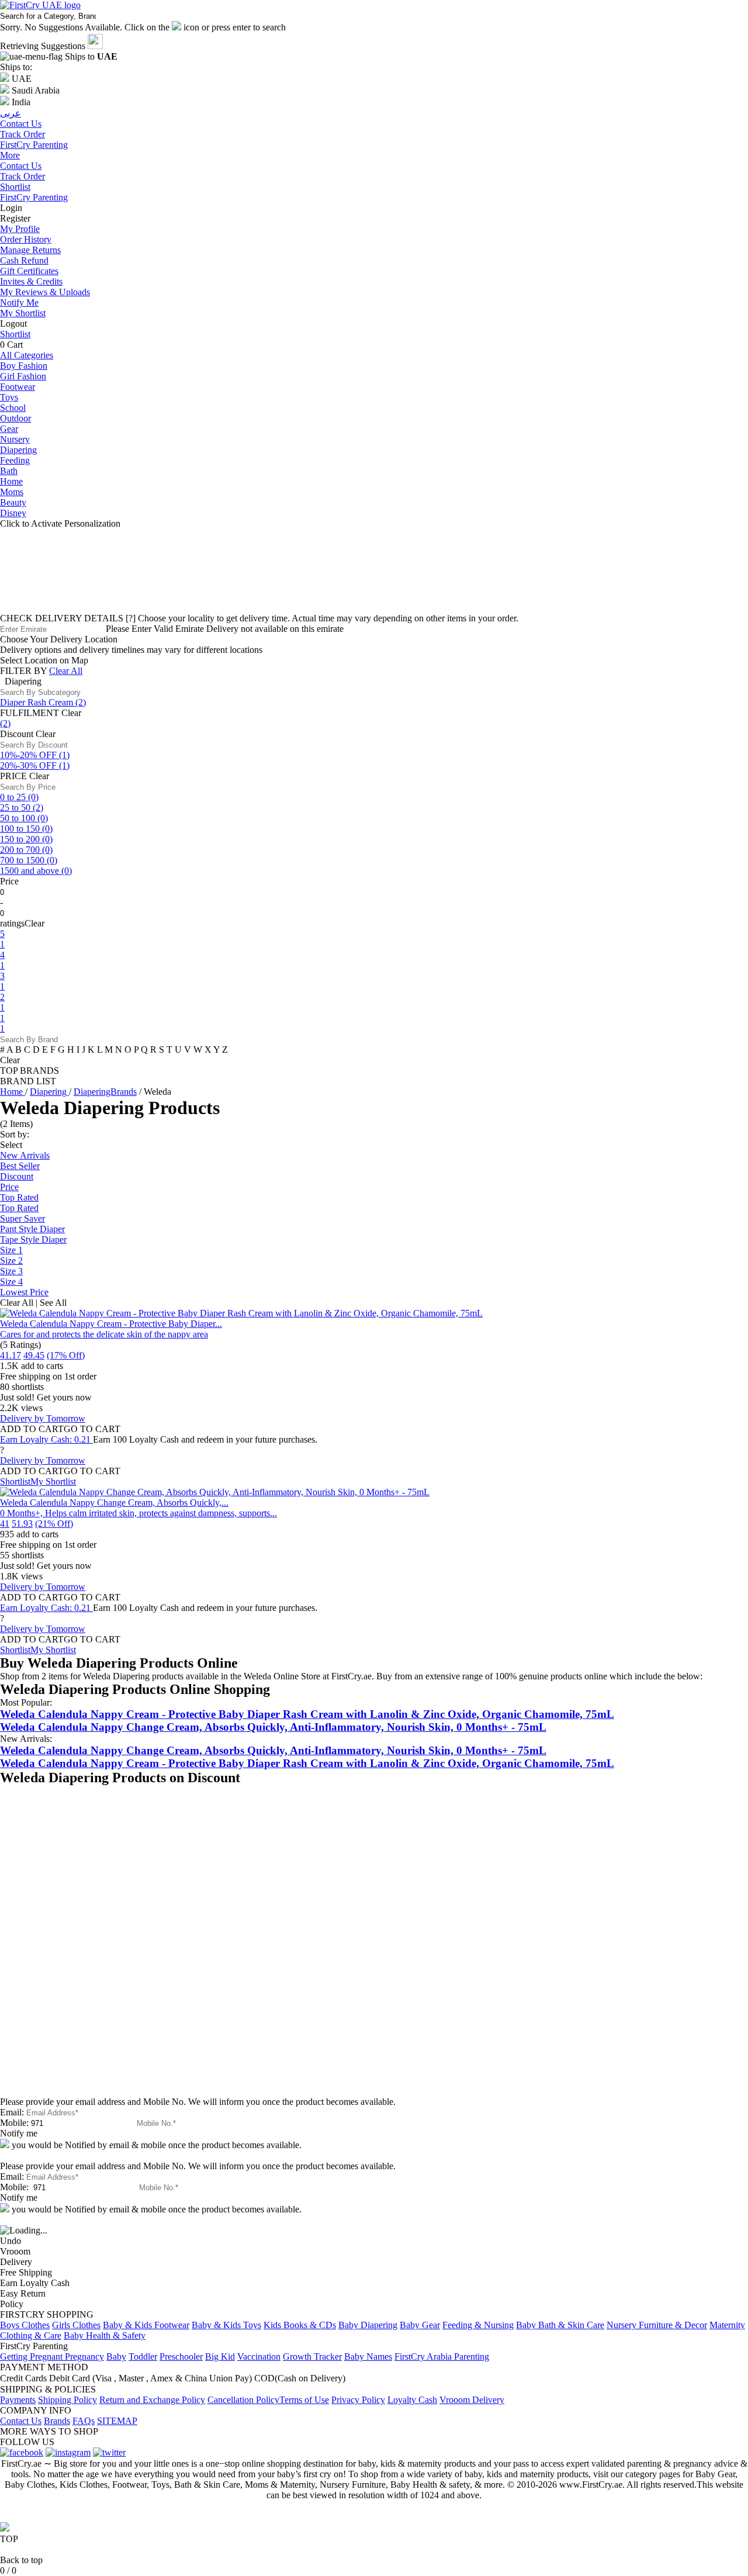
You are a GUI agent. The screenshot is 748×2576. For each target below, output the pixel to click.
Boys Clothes (25, 2325)
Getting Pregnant (32, 2357)
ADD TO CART (32, 1429)
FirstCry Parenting (34, 197)
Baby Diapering (368, 2325)
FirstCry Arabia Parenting (442, 2357)
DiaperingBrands (105, 1092)
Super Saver (22, 1218)
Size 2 (11, 1261)
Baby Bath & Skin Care (560, 2325)
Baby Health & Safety (105, 2335)
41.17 (11, 1355)
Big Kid (220, 2357)
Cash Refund (24, 260)
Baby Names (368, 2357)
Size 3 (11, 1271)
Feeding (15, 460)
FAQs (84, 2421)
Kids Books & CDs (300, 2325)
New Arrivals (25, 1155)
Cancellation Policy (243, 2400)
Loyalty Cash (412, 2400)
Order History (26, 239)
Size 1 (11, 1250)
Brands (57, 2421)
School (13, 408)
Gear (9, 429)
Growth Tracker (312, 2357)
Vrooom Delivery (472, 2400)
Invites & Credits (31, 281)
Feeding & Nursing (478, 2325)
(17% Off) (66, 1355)
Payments (18, 2400)
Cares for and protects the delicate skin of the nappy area (104, 1334)
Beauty (13, 502)
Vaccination (259, 2357)
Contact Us (21, 166)
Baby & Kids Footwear (146, 2325)
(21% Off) (54, 1524)
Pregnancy (84, 2357)
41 (5, 1524)
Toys (9, 397)
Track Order (22, 176)
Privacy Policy (358, 2400)
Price (9, 1187)
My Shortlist (23, 313)
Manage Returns (30, 250)
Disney (13, 513)
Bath (9, 471)
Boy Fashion (24, 366)
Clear (71, 713)
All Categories (27, 355)
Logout (13, 324)
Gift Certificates (29, 271)
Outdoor (15, 418)
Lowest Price (24, 1292)
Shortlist (15, 187)
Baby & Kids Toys (226, 2325)
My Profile (20, 229)
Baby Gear (420, 2325)
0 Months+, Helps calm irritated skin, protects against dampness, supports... (138, 1513)
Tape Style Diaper (33, 1239)
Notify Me (19, 302)
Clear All (66, 671)
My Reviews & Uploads (45, 292)
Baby (116, 2357)
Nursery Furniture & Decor (657, 2325)
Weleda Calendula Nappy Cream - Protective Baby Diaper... (111, 1324)
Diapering (18, 450)
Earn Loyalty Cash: (45, 1439)
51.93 (22, 1524)
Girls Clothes (76, 2325)
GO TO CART (92, 1429)
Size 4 (11, 1282)
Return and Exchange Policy (152, 2400)
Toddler (143, 2357)
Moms (12, 492)
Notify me (19, 2133)
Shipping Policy (67, 2400)
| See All (51, 1303)
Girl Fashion (23, 376)
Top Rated (19, 1197)
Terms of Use (304, 2400)
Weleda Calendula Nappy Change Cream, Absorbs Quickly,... (114, 1503)
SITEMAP (117, 2421)
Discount (17, 1176)
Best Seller (20, 1166)
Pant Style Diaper (32, 1229)
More (10, 155)
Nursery (15, 439)
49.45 (34, 1355)
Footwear (18, 387)
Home (11, 481)
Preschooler (181, 2357)
